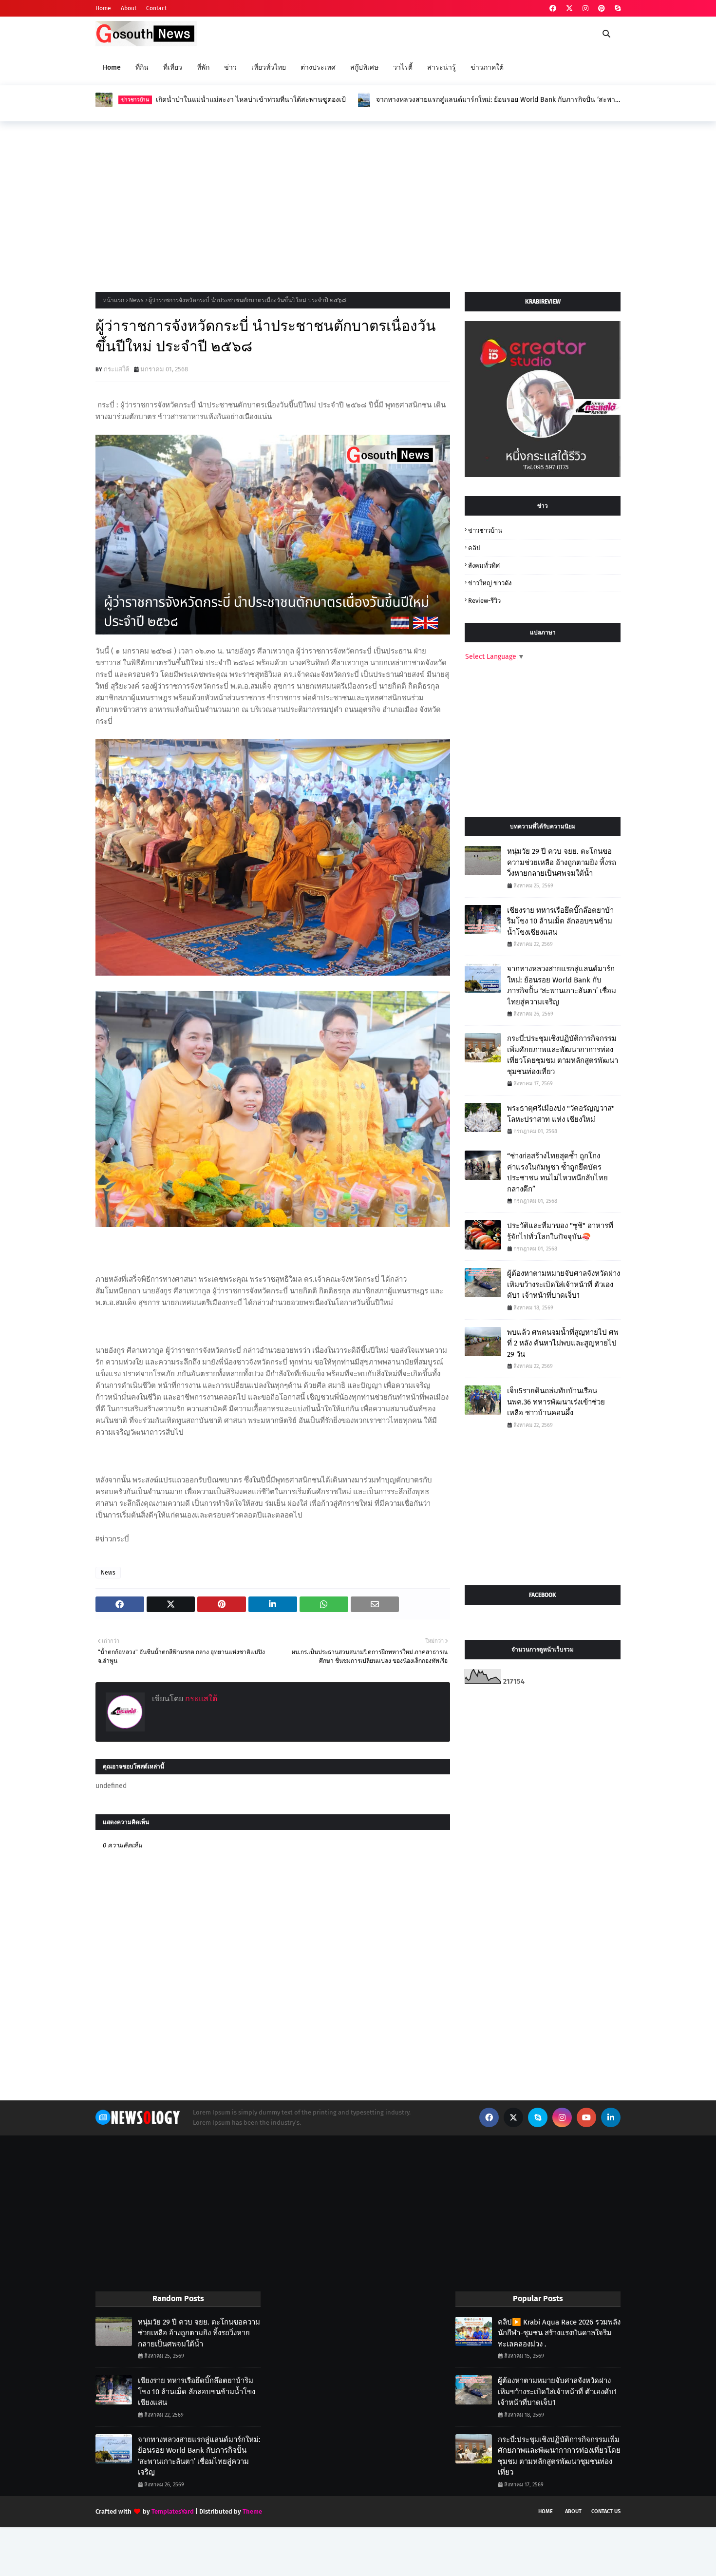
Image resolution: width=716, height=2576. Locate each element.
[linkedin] (611, 2117)
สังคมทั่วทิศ (484, 566)
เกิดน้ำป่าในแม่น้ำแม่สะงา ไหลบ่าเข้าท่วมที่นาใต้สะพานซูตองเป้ (251, 100)
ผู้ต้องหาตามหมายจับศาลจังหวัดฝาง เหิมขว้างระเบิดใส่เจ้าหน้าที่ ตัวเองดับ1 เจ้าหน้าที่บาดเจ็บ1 (564, 1284)
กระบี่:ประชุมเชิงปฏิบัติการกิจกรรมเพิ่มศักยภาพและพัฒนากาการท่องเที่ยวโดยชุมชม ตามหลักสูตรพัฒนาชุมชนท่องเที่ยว (563, 1055)
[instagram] (585, 9)
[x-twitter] (569, 9)
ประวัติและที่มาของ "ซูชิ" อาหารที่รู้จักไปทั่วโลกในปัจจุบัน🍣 (560, 1231)
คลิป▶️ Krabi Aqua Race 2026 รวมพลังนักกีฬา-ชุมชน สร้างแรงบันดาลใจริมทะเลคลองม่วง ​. (559, 2333)
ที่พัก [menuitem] (203, 67)
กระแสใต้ (116, 369)
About (129, 8)
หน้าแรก (113, 300)
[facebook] (553, 9)
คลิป (474, 548)
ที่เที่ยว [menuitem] (173, 67)
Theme (252, 2511)
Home (103, 8)
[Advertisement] (358, 204)
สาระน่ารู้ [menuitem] (442, 67)
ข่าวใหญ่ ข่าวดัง (490, 583)
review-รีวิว (484, 601)
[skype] (616, 9)
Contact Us (606, 2511)
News (136, 300)
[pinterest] (602, 9)
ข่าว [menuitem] (230, 67)
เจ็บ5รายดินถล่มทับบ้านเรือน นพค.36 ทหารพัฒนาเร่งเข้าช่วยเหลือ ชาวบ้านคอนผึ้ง (556, 1402)
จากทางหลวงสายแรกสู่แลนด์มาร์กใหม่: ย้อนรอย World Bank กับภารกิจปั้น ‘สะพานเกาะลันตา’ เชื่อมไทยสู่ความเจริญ (498, 100)
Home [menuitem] (112, 67)
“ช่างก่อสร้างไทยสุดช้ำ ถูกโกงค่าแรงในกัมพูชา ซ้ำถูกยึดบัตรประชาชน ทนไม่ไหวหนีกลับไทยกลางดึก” (557, 1173)
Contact (156, 8)
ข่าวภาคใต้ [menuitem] (487, 67)
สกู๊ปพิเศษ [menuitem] (364, 67)
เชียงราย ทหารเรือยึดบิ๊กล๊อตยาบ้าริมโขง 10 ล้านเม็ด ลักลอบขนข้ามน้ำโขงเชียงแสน (560, 921)
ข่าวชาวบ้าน (485, 530)
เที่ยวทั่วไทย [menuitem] (269, 67)
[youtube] (586, 2117)
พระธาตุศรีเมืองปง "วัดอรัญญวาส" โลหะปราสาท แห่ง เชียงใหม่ (561, 1114)
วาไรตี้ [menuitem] (403, 67)
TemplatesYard (173, 2511)
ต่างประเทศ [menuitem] (318, 67)
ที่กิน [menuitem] (142, 67)
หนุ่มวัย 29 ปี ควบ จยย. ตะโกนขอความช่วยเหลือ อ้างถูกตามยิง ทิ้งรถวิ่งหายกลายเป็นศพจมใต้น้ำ (562, 862)
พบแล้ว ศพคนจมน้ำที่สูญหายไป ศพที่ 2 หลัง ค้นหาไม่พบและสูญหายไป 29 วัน (563, 1343)
